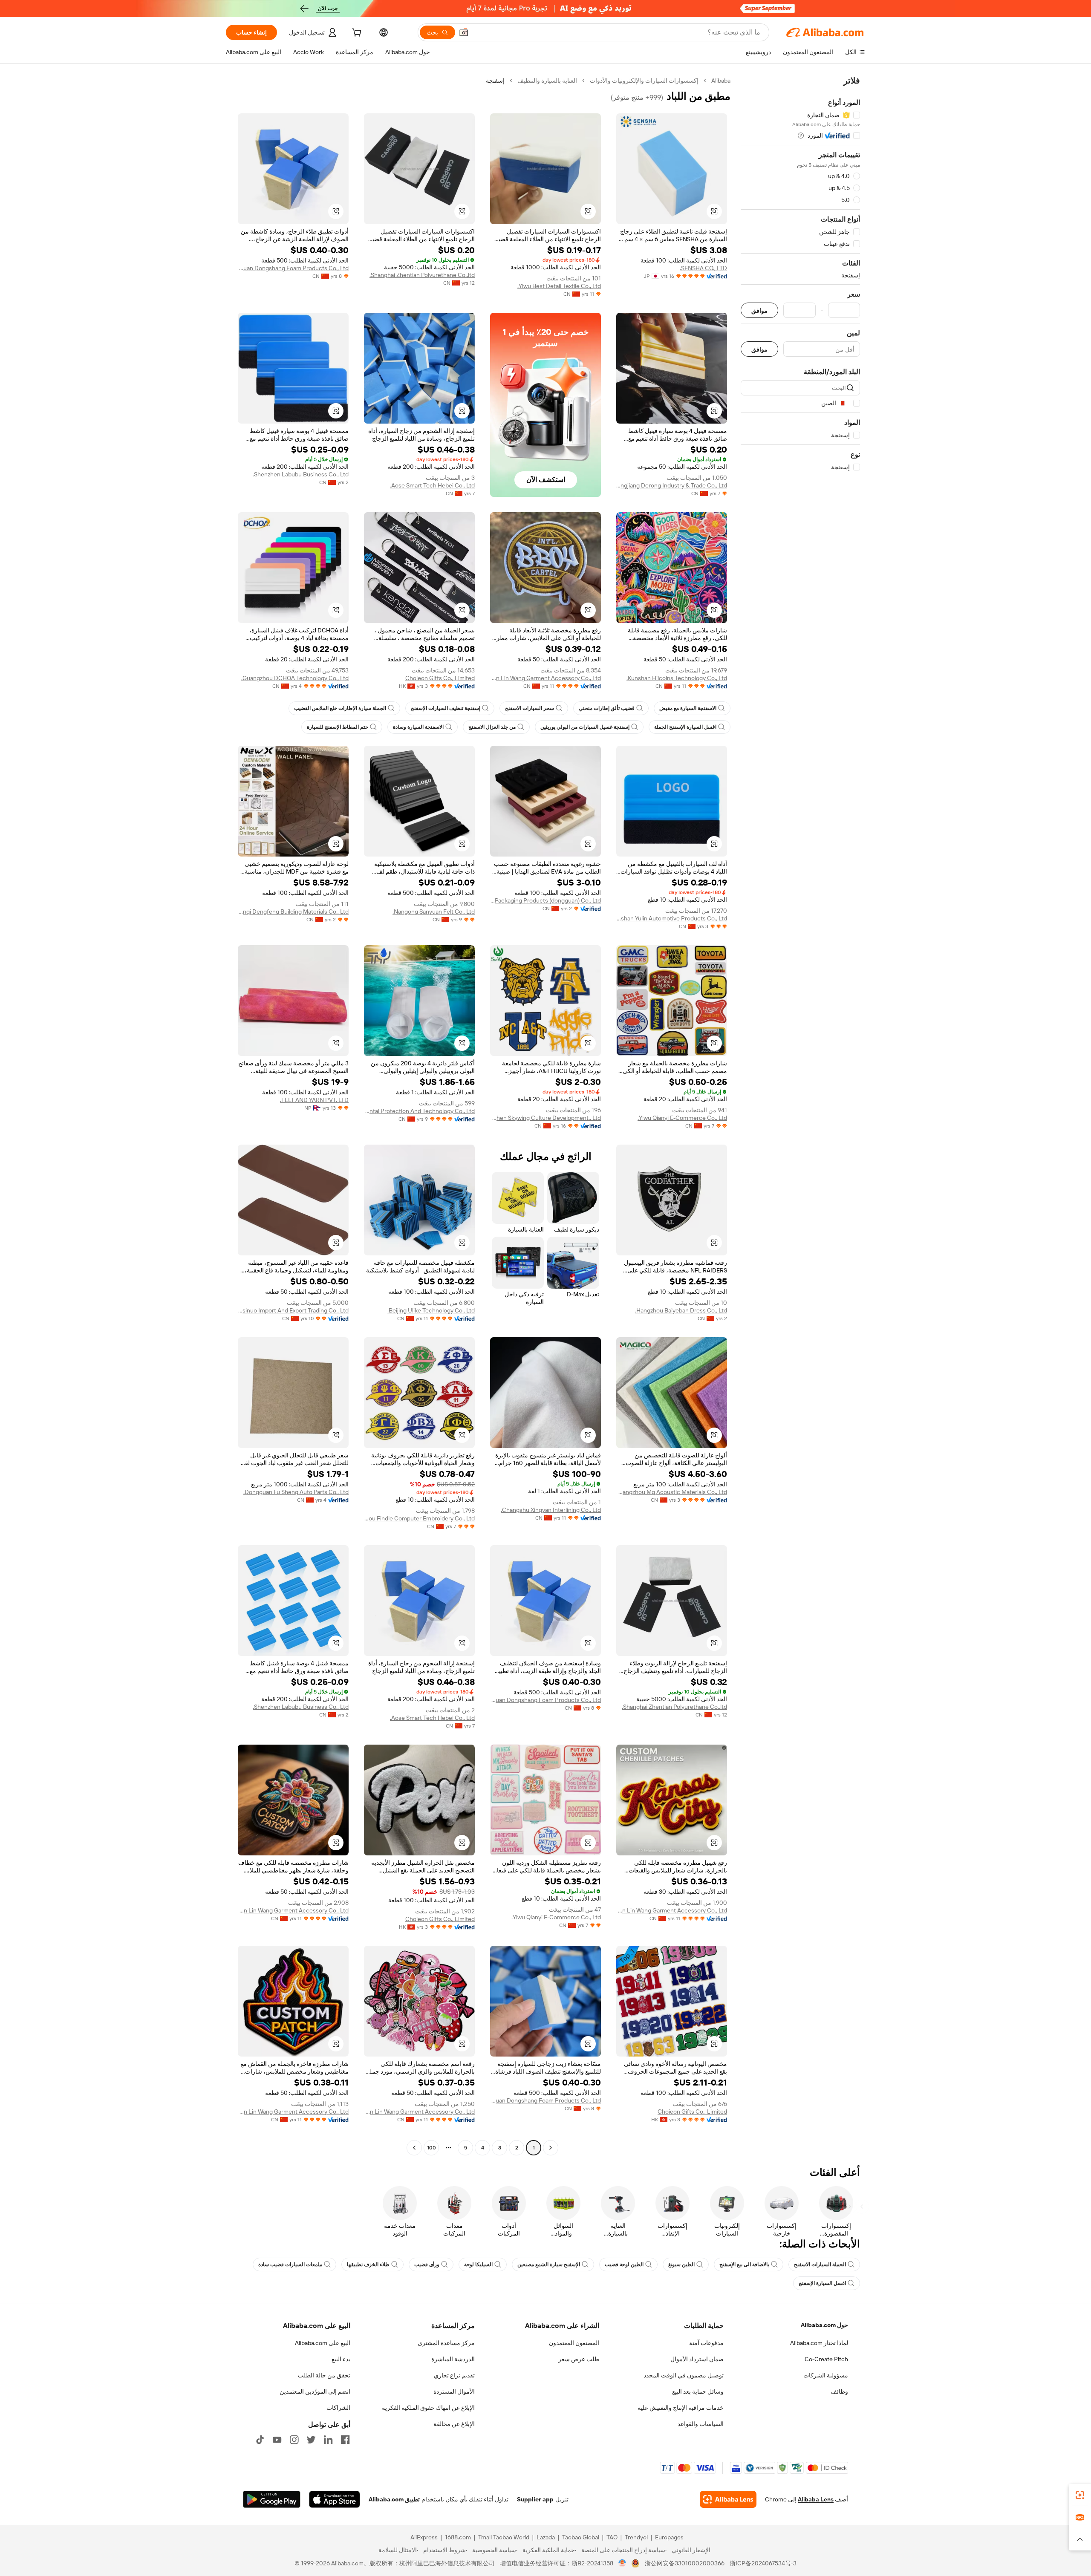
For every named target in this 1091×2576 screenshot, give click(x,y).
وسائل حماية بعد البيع (698, 2391)
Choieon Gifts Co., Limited (440, 678)
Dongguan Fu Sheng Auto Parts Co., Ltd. (296, 1492)
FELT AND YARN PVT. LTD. (314, 1100)
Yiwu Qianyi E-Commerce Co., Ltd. (682, 1118)
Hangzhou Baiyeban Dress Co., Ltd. (681, 1310)
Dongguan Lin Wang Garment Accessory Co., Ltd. (545, 678)
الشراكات (338, 2408)
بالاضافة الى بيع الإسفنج (744, 2264)
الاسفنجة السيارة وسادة (418, 727)
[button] (464, 32)
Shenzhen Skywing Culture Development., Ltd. (545, 1118)
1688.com (458, 2537)
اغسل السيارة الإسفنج (822, 2283)
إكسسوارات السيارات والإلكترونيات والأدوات (644, 81)
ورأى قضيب (427, 2264)
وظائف (839, 2391)
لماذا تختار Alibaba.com (819, 2343)
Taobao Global (581, 2537)
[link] (1080, 2495)
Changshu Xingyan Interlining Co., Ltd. (551, 1510)
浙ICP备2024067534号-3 (763, 2563)
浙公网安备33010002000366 (685, 2563)
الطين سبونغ (681, 2264)
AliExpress (424, 2537)
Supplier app (535, 2499)
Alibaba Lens (816, 2499)
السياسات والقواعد (701, 2424)
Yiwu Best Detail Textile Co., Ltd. (559, 286)
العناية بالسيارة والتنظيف (547, 81)
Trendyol (636, 2537)
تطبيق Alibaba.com (394, 2499)
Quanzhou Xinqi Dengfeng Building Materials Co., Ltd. (293, 912)
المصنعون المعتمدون (574, 2343)
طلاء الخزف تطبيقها (368, 2264)
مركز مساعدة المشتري (446, 2343)
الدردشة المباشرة (453, 2359)
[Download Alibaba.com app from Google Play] (272, 2499)
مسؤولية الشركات (826, 2375)
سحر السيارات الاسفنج (530, 708)
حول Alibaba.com (824, 2325)
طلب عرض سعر (579, 2359)
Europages (669, 2537)
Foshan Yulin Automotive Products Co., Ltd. (672, 918)
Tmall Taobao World (504, 2537)
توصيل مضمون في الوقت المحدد (684, 2375)
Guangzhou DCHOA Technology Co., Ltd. (295, 678)
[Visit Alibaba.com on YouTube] (277, 2440)
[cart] (356, 34)
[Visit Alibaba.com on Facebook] (345, 2440)
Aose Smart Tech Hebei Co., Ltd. (432, 485)
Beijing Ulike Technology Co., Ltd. (431, 1310)
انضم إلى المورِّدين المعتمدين (315, 2391)
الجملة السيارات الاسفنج (820, 2264)
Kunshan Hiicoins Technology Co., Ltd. (677, 678)
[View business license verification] (622, 2563)
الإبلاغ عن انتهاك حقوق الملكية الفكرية (428, 2408)
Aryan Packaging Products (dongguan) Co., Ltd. (545, 900)
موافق (759, 310)
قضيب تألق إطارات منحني (607, 708)
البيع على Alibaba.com (323, 2343)
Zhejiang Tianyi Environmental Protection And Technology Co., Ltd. (419, 1111)
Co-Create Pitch (826, 2359)
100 (431, 2148)
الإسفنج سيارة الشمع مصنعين (549, 2264)
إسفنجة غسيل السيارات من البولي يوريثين (585, 727)
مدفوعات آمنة (706, 2343)
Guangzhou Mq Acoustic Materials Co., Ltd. (672, 1492)
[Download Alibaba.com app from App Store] (335, 2499)
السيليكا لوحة (478, 2264)
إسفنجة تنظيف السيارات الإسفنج (446, 708)
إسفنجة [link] (495, 81)
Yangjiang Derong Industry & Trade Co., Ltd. (672, 485)
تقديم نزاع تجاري (454, 2375)
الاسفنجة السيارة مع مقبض (688, 708)
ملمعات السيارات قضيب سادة (290, 2264)
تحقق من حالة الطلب (324, 2375)
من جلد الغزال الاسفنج (492, 727)
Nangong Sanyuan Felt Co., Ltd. (434, 912)
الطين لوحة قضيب (624, 2264)
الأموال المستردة (454, 2391)
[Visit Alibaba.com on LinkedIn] (328, 2440)
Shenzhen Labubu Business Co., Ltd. (301, 474)
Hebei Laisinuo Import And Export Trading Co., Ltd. (293, 1310)
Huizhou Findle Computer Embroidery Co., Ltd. (419, 1518)
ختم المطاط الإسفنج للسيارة (338, 727)
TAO (612, 2537)
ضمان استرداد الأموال (697, 2359)
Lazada (546, 2537)
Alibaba (721, 81)
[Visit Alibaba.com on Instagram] (294, 2440)
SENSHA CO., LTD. (703, 268)
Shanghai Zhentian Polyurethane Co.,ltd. (422, 275)
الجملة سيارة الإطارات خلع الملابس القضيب (340, 708)
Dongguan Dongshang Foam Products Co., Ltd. (293, 268)
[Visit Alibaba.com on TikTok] (260, 2440)
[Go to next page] (414, 2148)
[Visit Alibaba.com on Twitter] (311, 2440)
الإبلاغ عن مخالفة (454, 2424)
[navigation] (800, 1115)
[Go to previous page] (551, 2148)
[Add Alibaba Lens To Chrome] (728, 2499)
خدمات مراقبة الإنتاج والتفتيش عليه (681, 2408)
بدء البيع (341, 2359)
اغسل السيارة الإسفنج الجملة (685, 727)
